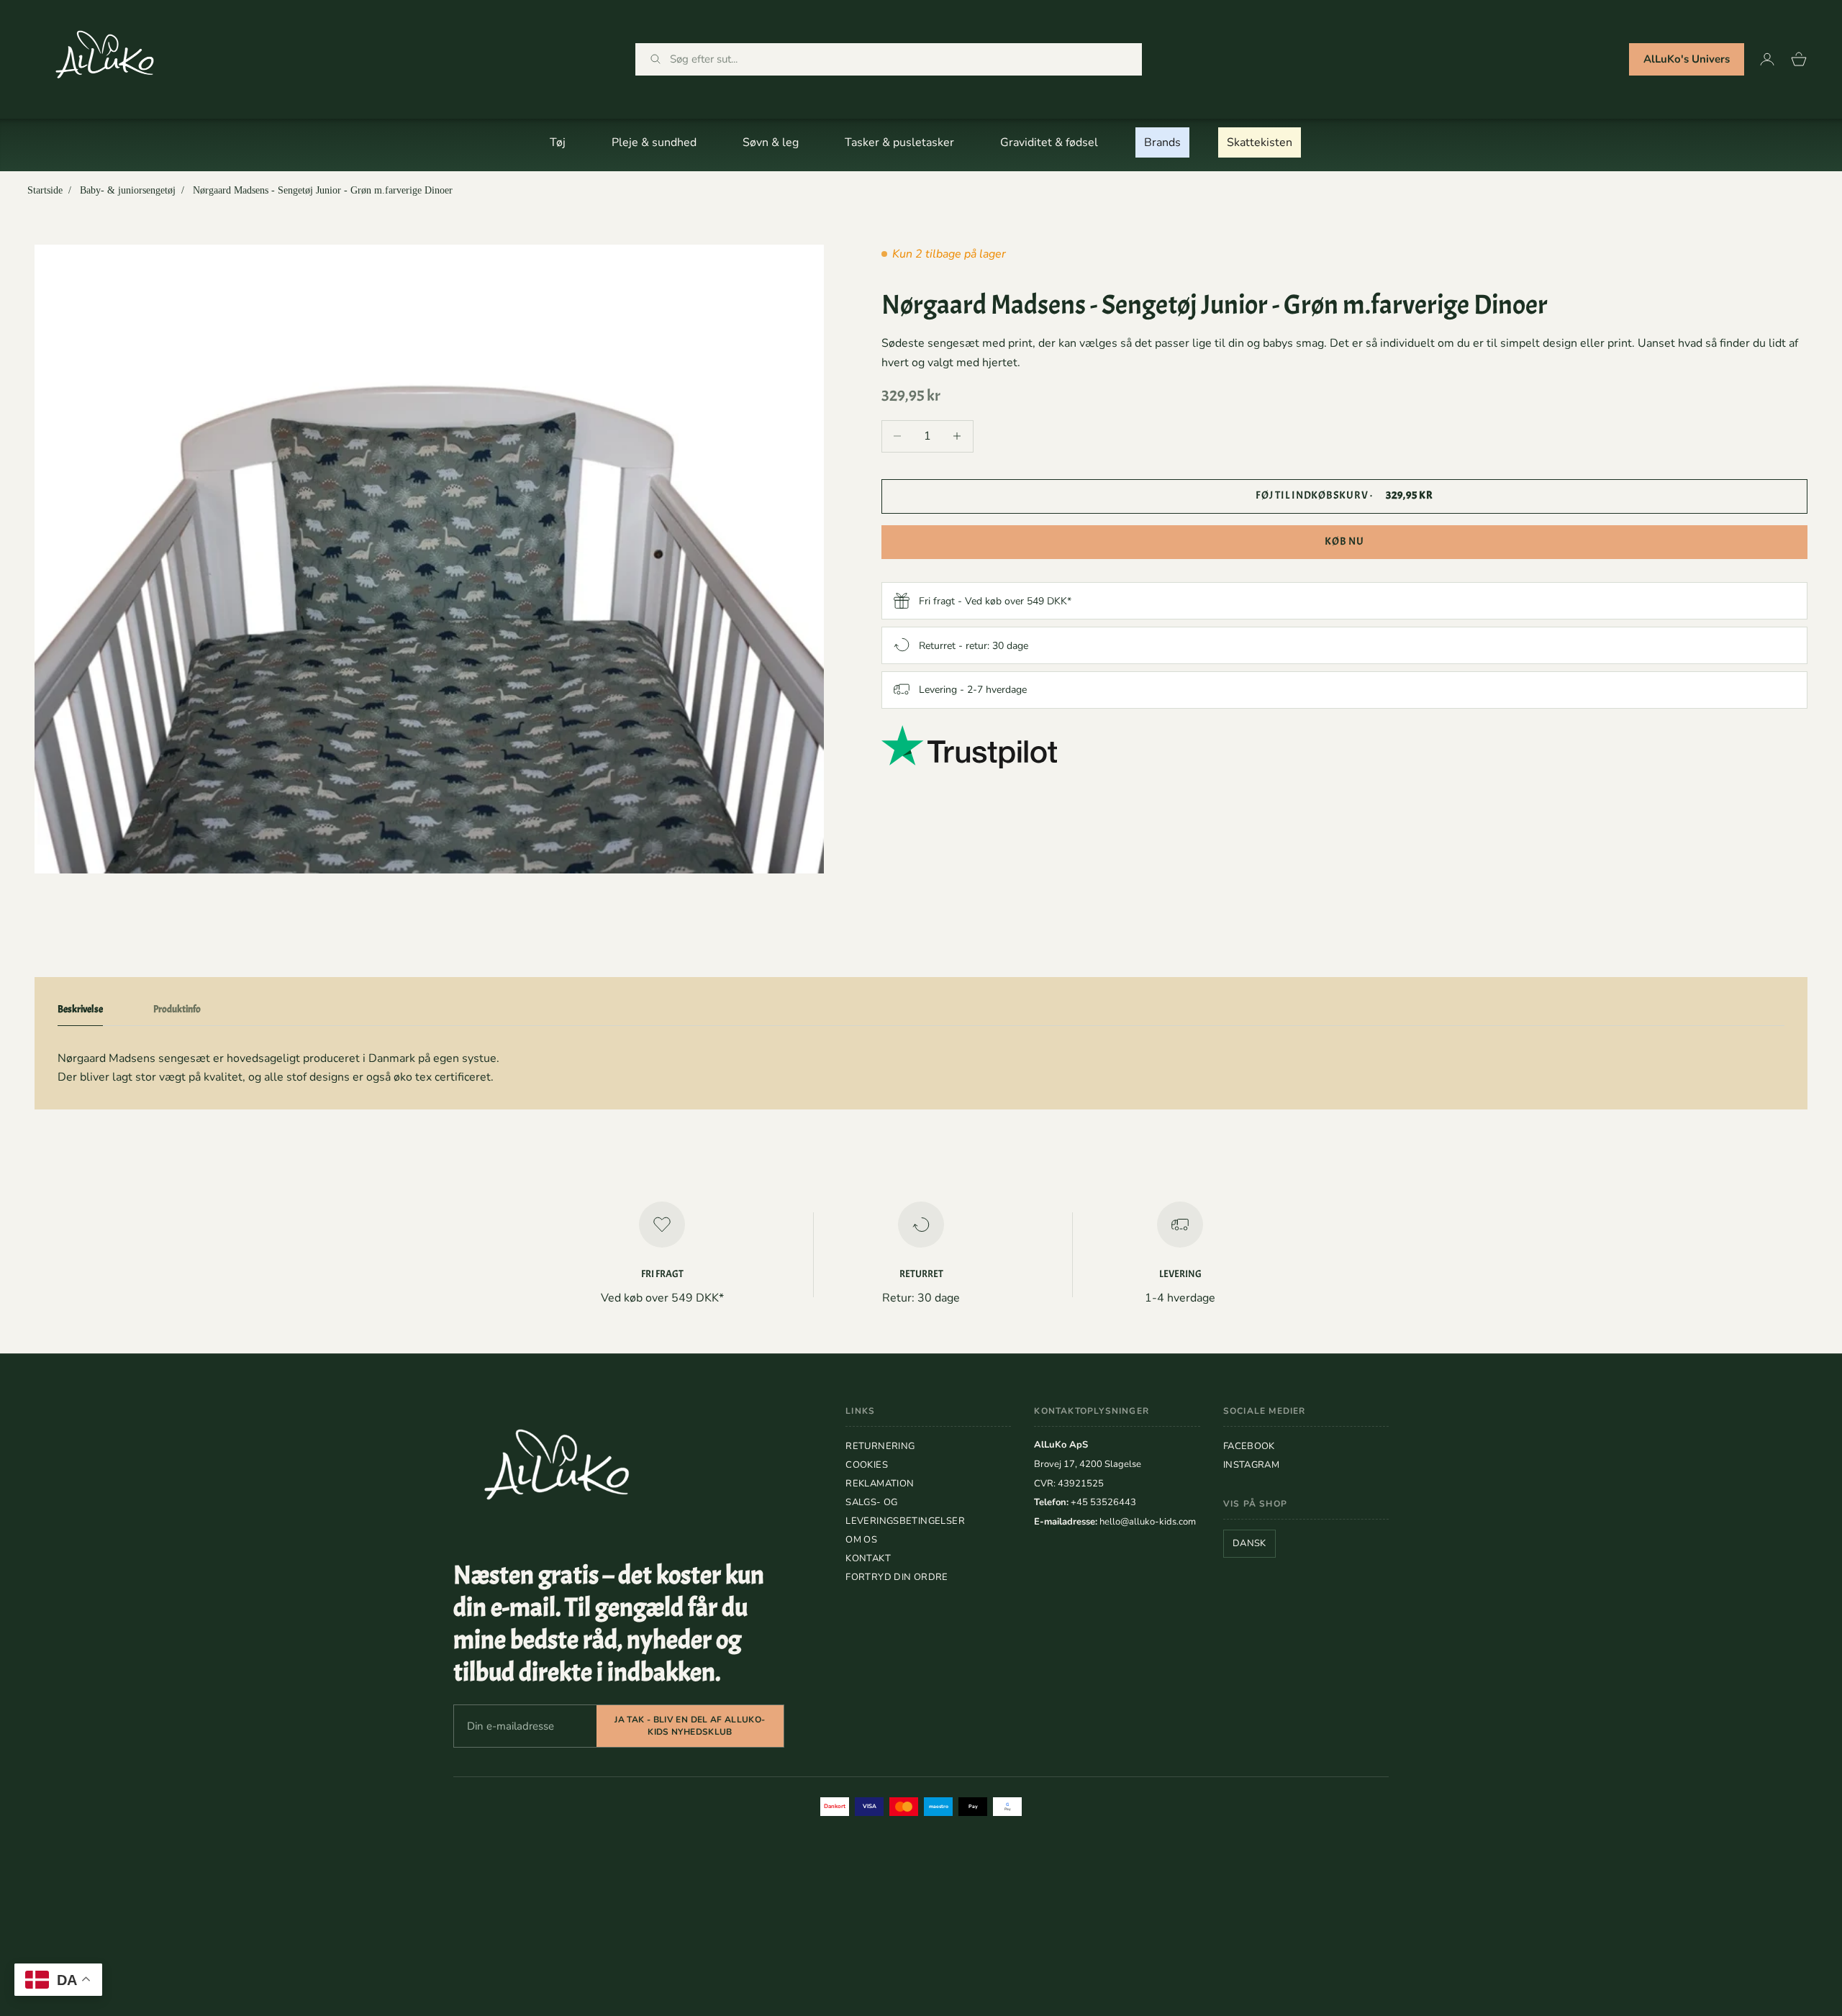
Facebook (1249, 1446)
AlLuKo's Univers (1687, 59)
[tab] (80, 1012)
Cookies (867, 1465)
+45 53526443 (1103, 1502)
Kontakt (868, 1558)
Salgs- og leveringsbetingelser (905, 1512)
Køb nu (1344, 541)
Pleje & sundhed (654, 142)
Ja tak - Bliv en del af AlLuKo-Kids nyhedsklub (690, 1726)
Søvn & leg (771, 142)
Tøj (558, 142)
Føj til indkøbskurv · (1344, 495)
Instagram (1252, 1465)
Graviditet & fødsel (1049, 142)
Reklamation (880, 1484)
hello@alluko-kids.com (1148, 1522)
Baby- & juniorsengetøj (128, 190)
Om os (861, 1540)
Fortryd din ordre (897, 1577)
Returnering (880, 1446)
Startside (45, 190)
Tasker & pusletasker (899, 142)
